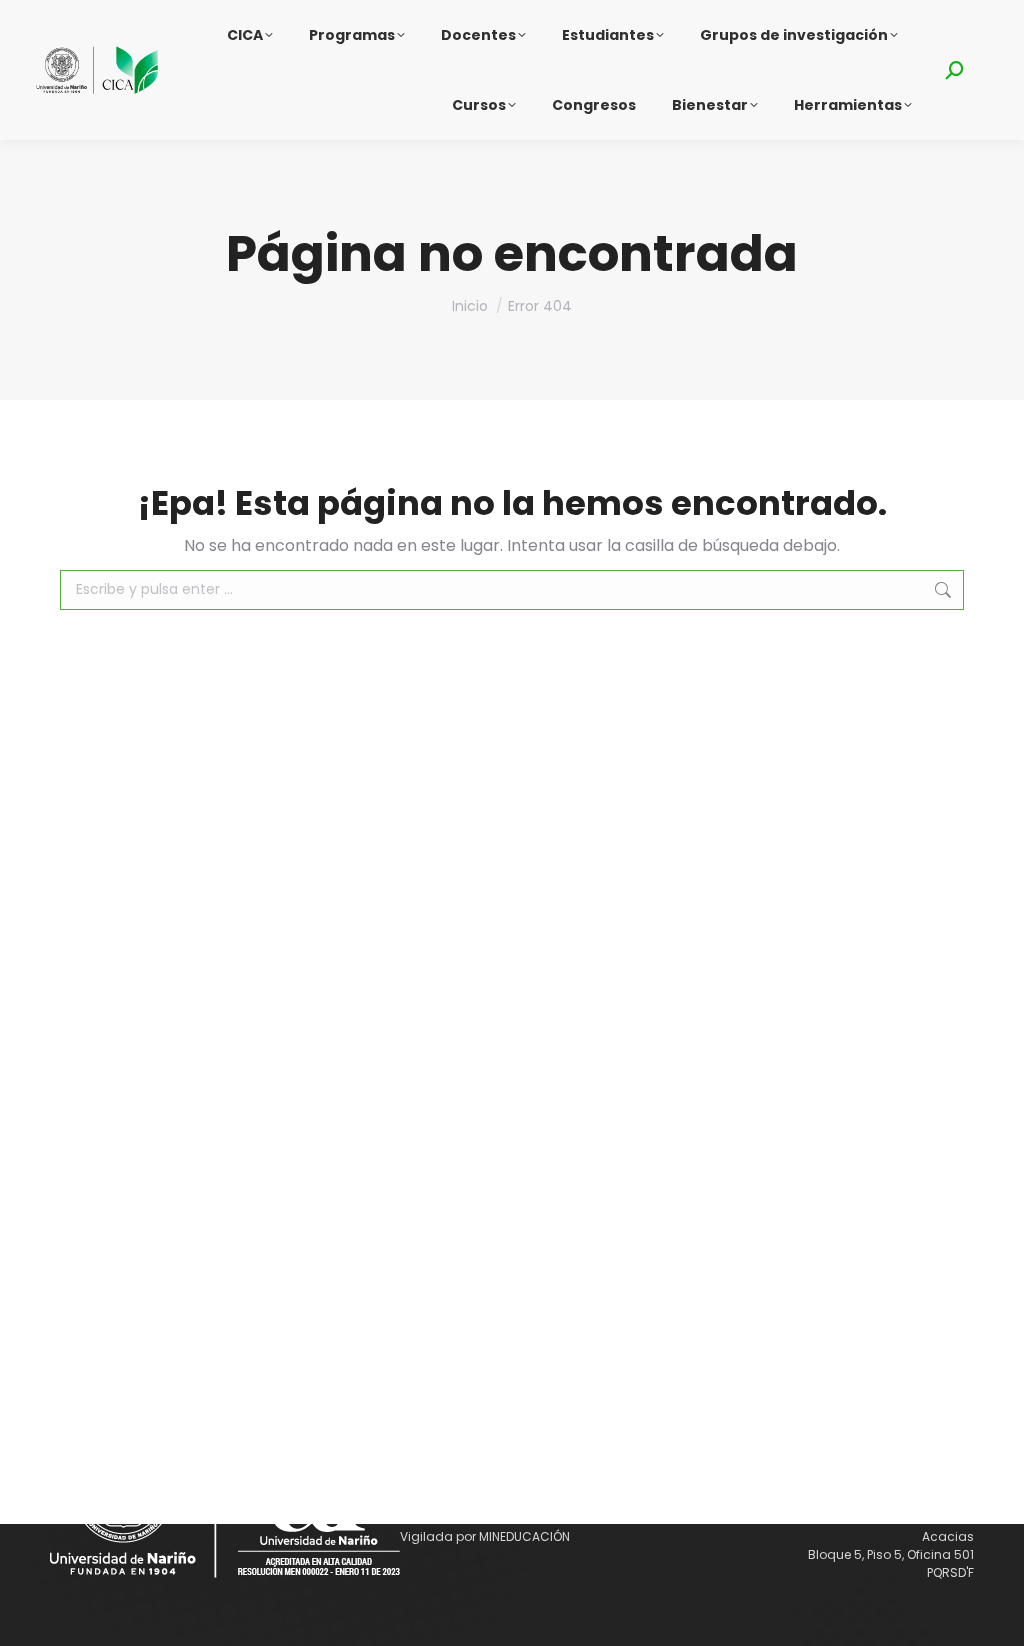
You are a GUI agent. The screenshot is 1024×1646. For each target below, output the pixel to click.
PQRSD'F (950, 1572)
